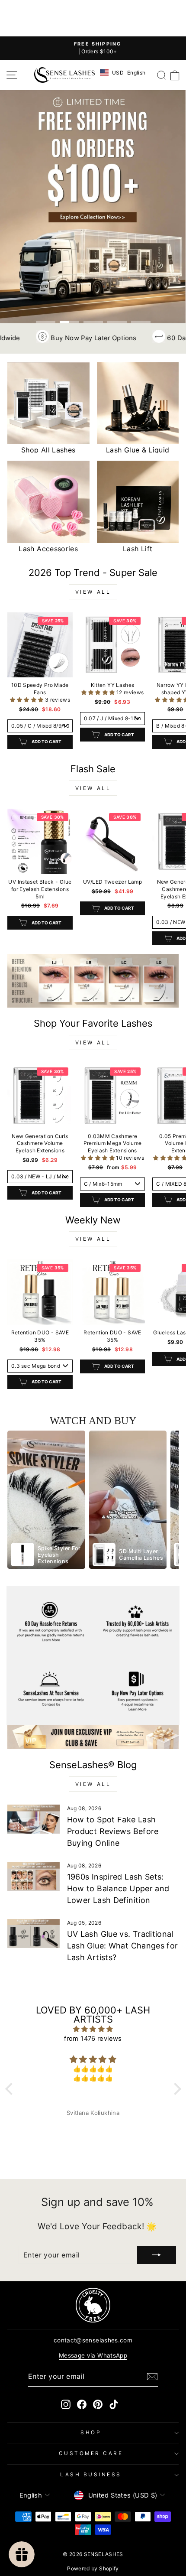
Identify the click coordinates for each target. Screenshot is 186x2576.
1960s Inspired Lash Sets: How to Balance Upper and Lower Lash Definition (118, 1888)
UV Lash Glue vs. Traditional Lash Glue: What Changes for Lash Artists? (123, 1946)
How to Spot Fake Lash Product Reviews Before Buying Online (113, 1831)
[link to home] (64, 75)
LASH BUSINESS (91, 2475)
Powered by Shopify (93, 2568)
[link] (93, 981)
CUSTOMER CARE (91, 2453)
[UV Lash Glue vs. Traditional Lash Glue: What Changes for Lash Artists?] (34, 1934)
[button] (27, 700)
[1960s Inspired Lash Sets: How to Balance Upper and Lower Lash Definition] (34, 1877)
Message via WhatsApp (93, 2355)
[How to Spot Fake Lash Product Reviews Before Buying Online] (34, 1819)
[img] (93, 2029)
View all (93, 592)
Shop (91, 2433)
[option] (46, 1500)
